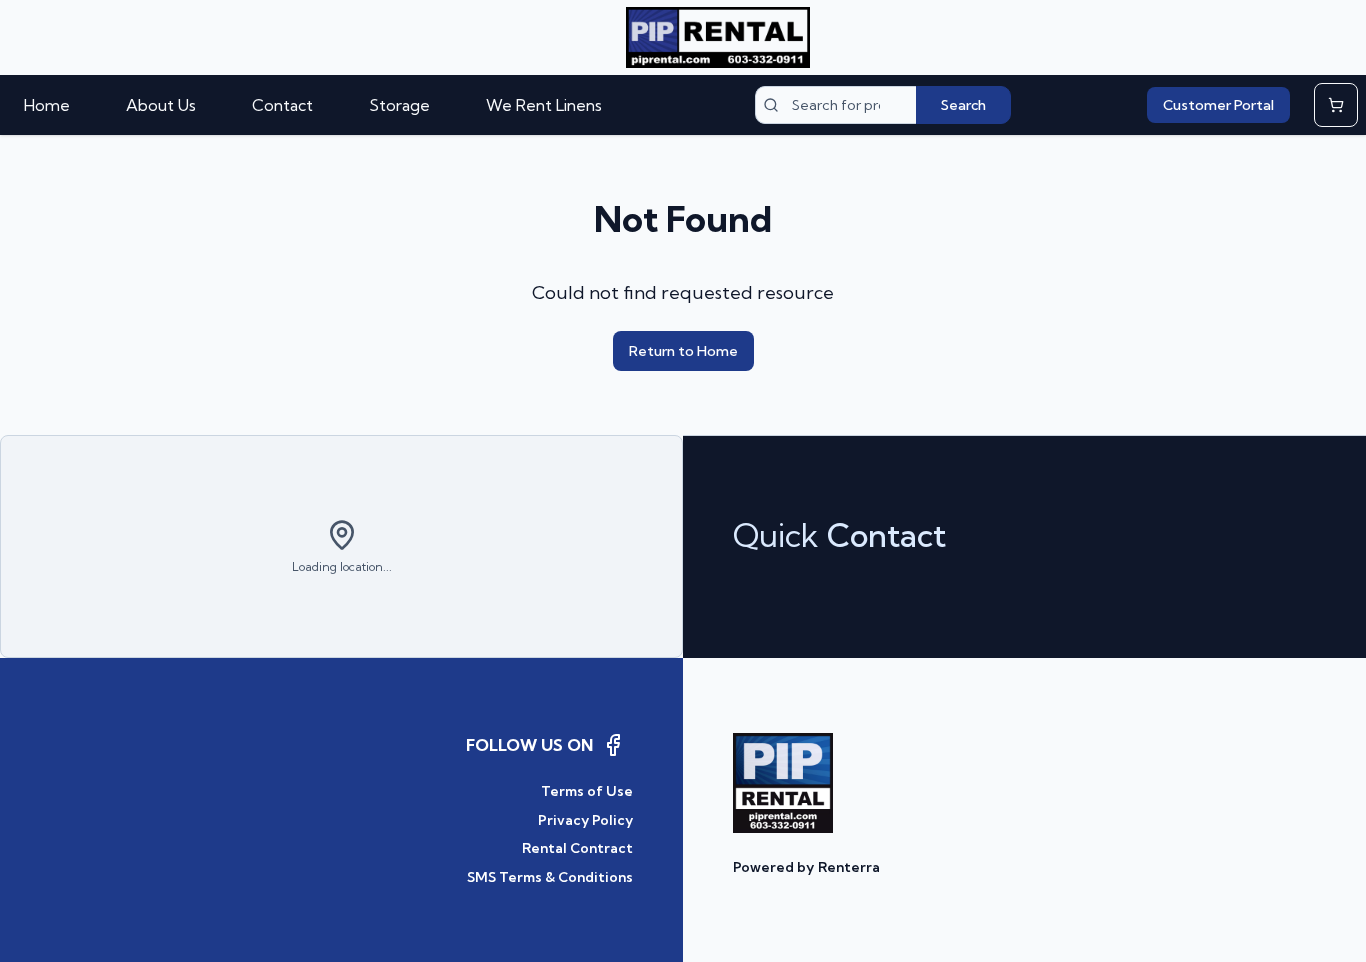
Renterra (849, 867)
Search (963, 105)
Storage (399, 105)
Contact (282, 105)
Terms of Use (587, 791)
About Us (161, 105)
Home (47, 105)
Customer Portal (1218, 105)
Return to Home (683, 351)
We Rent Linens (544, 105)
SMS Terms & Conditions (550, 877)
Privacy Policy (585, 820)
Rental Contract (577, 848)
